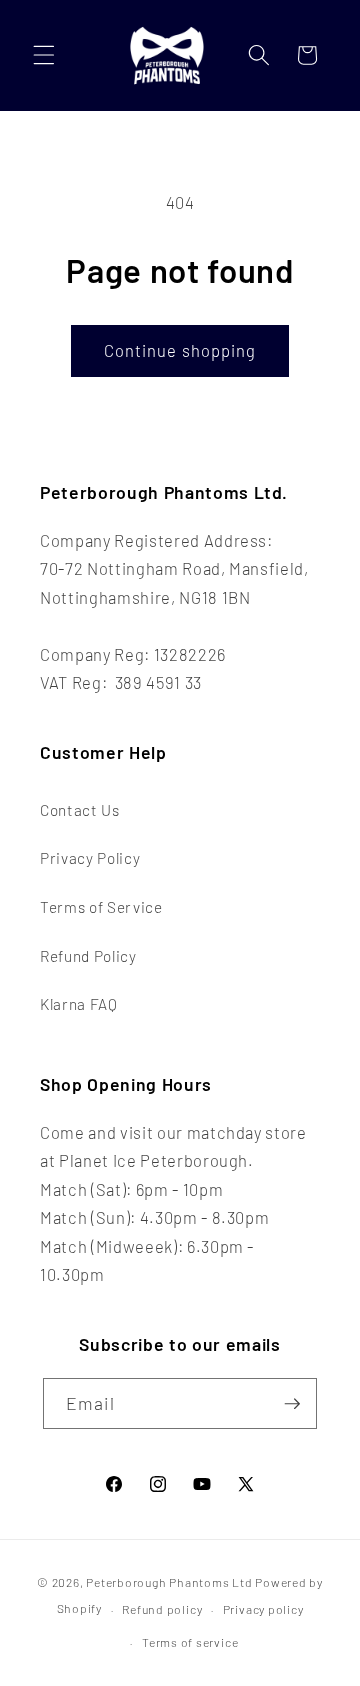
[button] (44, 55)
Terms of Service (101, 907)
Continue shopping (180, 350)
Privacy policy (263, 1609)
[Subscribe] (292, 1404)
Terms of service (190, 1642)
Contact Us (80, 810)
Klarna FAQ (79, 1004)
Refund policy (162, 1609)
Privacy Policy (90, 858)
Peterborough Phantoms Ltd (169, 1582)
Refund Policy (88, 956)
